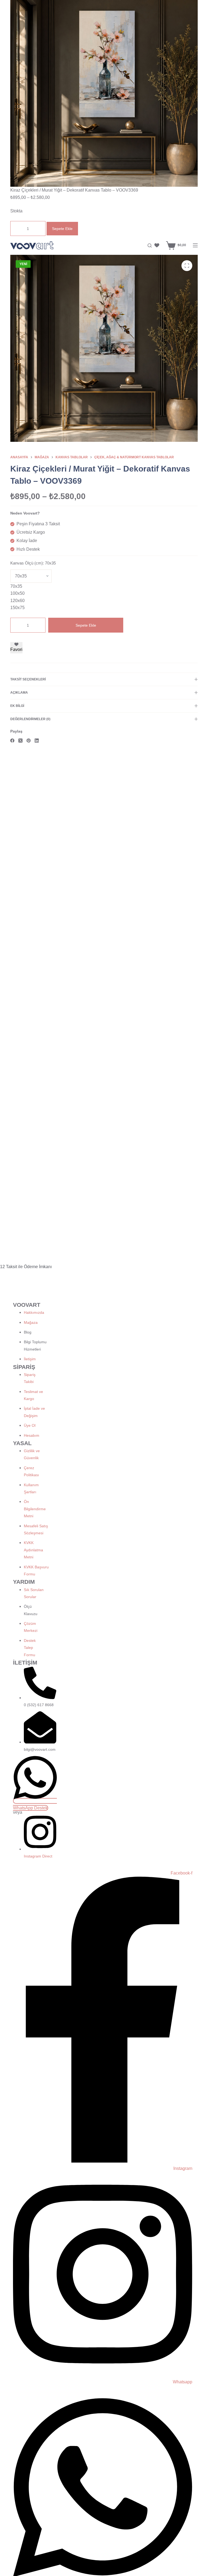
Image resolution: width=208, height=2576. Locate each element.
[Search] (150, 245)
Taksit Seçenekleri (28, 679)
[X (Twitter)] (20, 741)
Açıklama (19, 693)
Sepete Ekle (62, 229)
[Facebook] (12, 741)
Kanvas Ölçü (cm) (33, 563)
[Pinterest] (29, 741)
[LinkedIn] (37, 741)
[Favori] (157, 245)
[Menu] (195, 245)
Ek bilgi (17, 706)
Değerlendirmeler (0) (30, 719)
